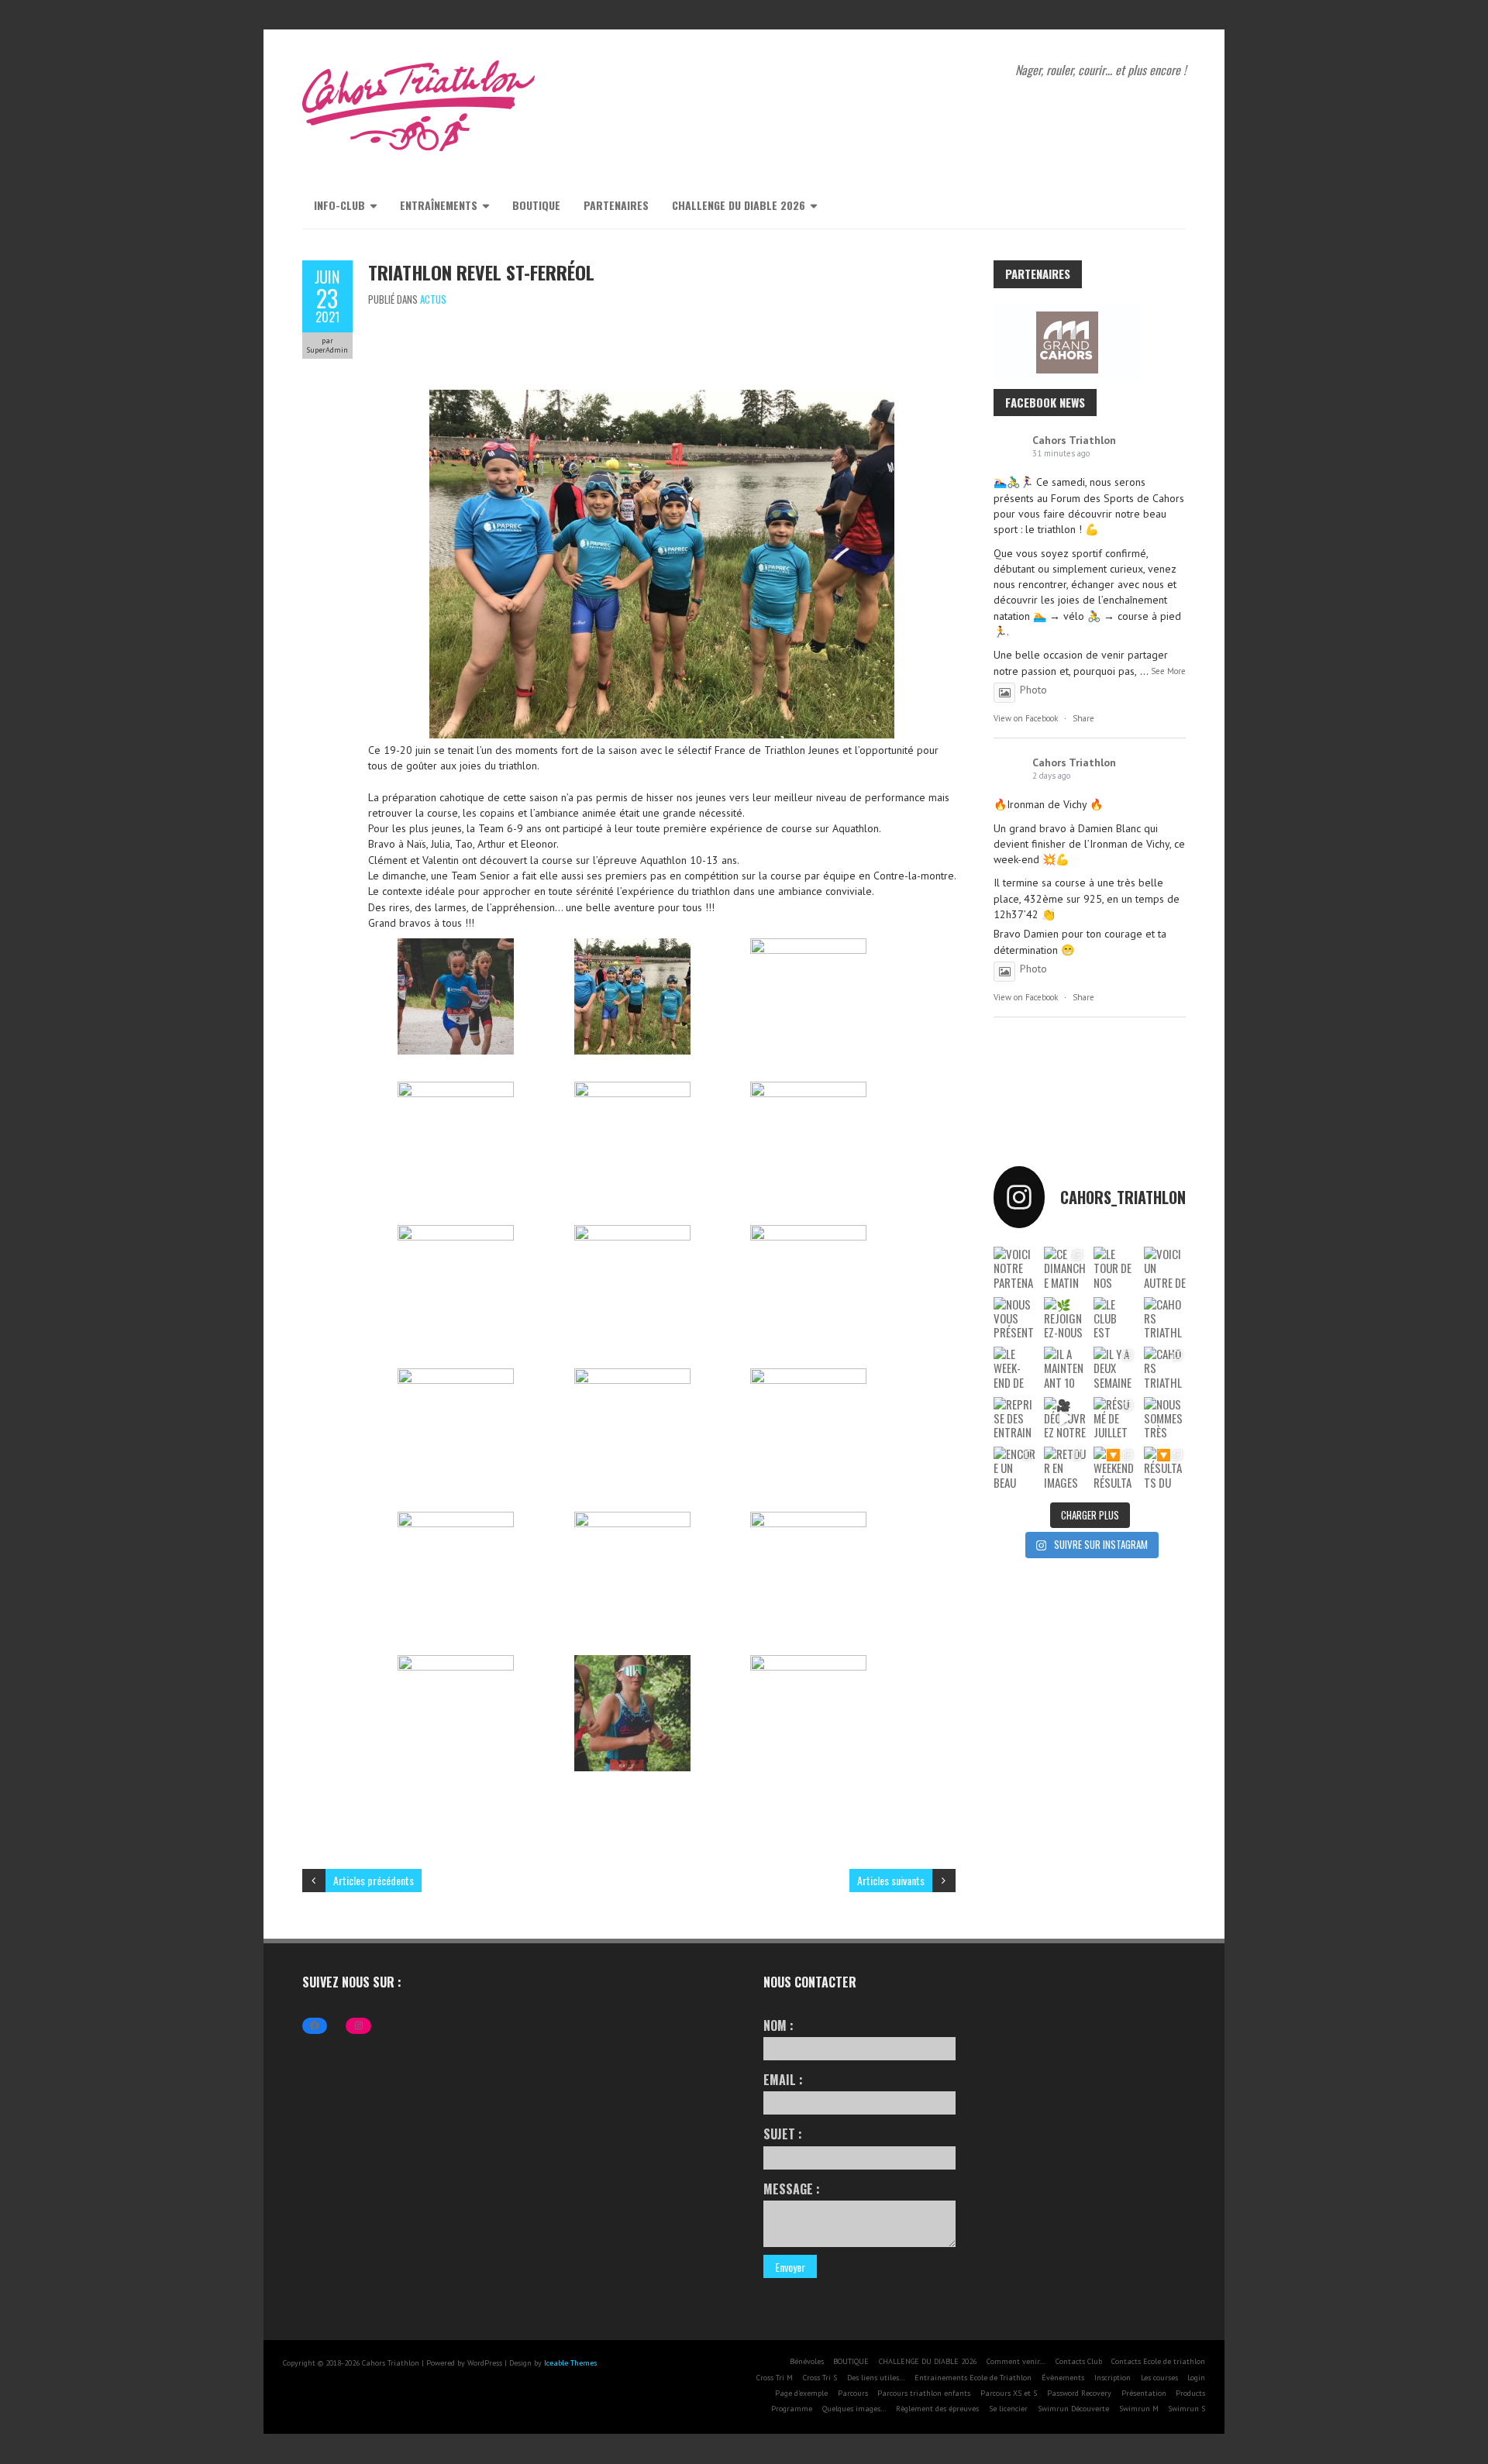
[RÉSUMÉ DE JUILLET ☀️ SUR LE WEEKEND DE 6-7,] (1115, 1418)
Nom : (778, 2025)
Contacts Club (1079, 2361)
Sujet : (783, 2134)
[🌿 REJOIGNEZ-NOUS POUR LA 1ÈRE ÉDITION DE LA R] (1065, 1318)
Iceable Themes (570, 2363)
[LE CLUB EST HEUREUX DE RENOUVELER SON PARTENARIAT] (1115, 1318)
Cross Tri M (775, 2378)
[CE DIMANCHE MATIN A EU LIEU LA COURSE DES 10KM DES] (1065, 1268)
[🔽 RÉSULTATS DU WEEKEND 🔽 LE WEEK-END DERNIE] (1165, 1468)
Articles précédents (374, 1880)
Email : (783, 2080)
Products (1190, 2393)
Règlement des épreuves (937, 2409)
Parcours (853, 2393)
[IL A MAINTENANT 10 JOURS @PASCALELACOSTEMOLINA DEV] (1065, 1368)
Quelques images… (854, 2409)
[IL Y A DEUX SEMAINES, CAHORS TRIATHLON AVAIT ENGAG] (1115, 1368)
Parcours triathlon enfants (924, 2393)
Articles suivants (891, 1880)
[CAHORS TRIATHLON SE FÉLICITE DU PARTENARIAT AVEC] (1165, 1318)
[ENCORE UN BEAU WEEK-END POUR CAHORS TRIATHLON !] (1014, 1468)
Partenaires (616, 205)
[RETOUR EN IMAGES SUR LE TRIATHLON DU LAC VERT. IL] (1065, 1468)
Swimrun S (1187, 2409)
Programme (792, 2409)
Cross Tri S (820, 2378)
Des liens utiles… (876, 2378)
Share (1083, 718)
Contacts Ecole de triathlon (1158, 2361)
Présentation (1144, 2393)
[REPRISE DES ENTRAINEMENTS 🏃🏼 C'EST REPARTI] (1014, 1418)
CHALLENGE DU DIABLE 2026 (739, 205)
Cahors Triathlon (1074, 440)
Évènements (1063, 2378)
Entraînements (439, 205)
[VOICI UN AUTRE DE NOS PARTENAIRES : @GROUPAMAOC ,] (1165, 1268)
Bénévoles (807, 2361)
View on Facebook (1026, 718)
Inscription (1113, 2378)
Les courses (1159, 2378)
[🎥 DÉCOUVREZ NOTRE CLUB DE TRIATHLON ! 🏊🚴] (1065, 1418)
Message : (792, 2189)
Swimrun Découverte (1073, 2409)
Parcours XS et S (1009, 2393)
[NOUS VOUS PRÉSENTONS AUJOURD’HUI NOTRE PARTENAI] (1014, 1318)
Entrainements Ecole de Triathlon (973, 2378)
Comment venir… (1016, 2361)
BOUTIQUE (536, 205)
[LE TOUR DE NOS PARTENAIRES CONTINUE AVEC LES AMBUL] (1115, 1268)
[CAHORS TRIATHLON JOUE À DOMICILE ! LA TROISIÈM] (1165, 1368)
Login (1196, 2378)
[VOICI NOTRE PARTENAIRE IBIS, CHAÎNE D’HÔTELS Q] (1014, 1268)
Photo (1033, 690)
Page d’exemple (801, 2393)
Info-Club (339, 205)
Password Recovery (1079, 2393)
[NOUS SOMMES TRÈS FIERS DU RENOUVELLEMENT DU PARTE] (1165, 1418)
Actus (433, 299)
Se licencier (1008, 2409)
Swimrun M (1139, 2409)
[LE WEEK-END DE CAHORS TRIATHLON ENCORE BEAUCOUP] (1014, 1368)
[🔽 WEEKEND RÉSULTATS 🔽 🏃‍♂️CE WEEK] (1115, 1468)
